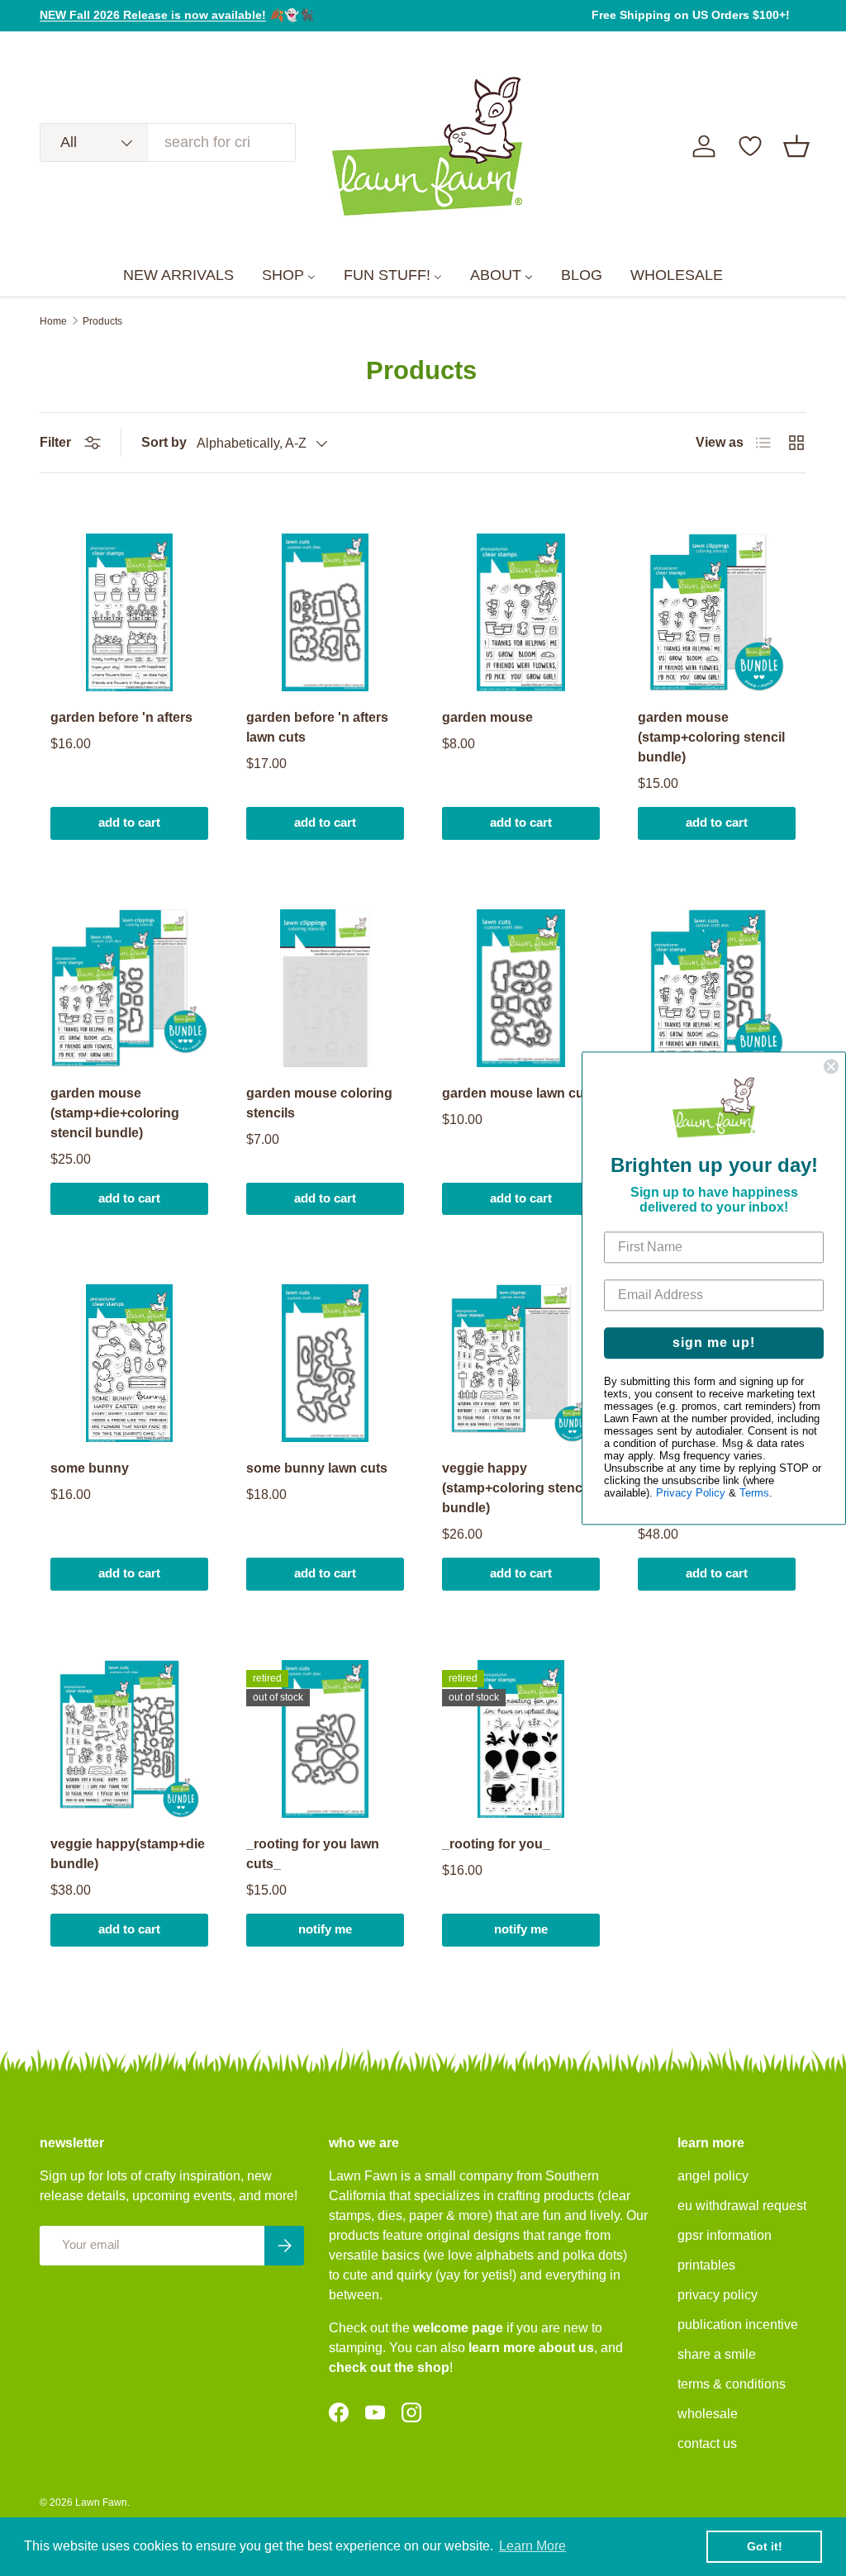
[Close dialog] (831, 1066)
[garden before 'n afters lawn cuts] (325, 612)
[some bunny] (129, 1363)
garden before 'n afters (121, 717)
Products (102, 321)
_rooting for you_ (496, 1844)
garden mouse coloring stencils (319, 1103)
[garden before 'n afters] (129, 612)
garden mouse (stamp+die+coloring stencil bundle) (115, 1113)
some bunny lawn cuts (317, 1468)
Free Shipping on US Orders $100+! (691, 15)
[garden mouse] (521, 612)
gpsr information (725, 2235)
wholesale (708, 2414)
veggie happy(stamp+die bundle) (128, 1854)
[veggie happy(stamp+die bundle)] (129, 1739)
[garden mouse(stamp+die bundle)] (717, 988)
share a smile (717, 2354)
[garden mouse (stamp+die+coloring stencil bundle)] (129, 988)
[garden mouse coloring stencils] (325, 988)
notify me (325, 1929)
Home (53, 321)
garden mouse (487, 717)
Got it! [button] (765, 2546)
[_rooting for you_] (521, 1739)
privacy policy (718, 2295)
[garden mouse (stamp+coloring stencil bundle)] (717, 612)
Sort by (164, 442)
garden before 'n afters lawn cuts (317, 727)
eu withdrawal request (742, 2206)
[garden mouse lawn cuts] (521, 988)
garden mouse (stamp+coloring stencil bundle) (711, 737)
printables (706, 2265)
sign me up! (714, 1343)
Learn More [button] (532, 2546)
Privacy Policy (691, 1493)
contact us (707, 2443)
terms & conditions (732, 2384)
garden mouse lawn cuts (519, 1093)
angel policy (713, 2176)
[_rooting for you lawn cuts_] (325, 1739)
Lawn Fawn (101, 2502)
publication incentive (738, 2325)
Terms (754, 1493)
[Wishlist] (750, 146)
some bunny (90, 1468)
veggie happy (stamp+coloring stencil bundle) (516, 1488)
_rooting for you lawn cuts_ (313, 1854)
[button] (796, 146)
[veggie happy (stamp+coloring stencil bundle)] (521, 1363)
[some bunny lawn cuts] (325, 1363)
